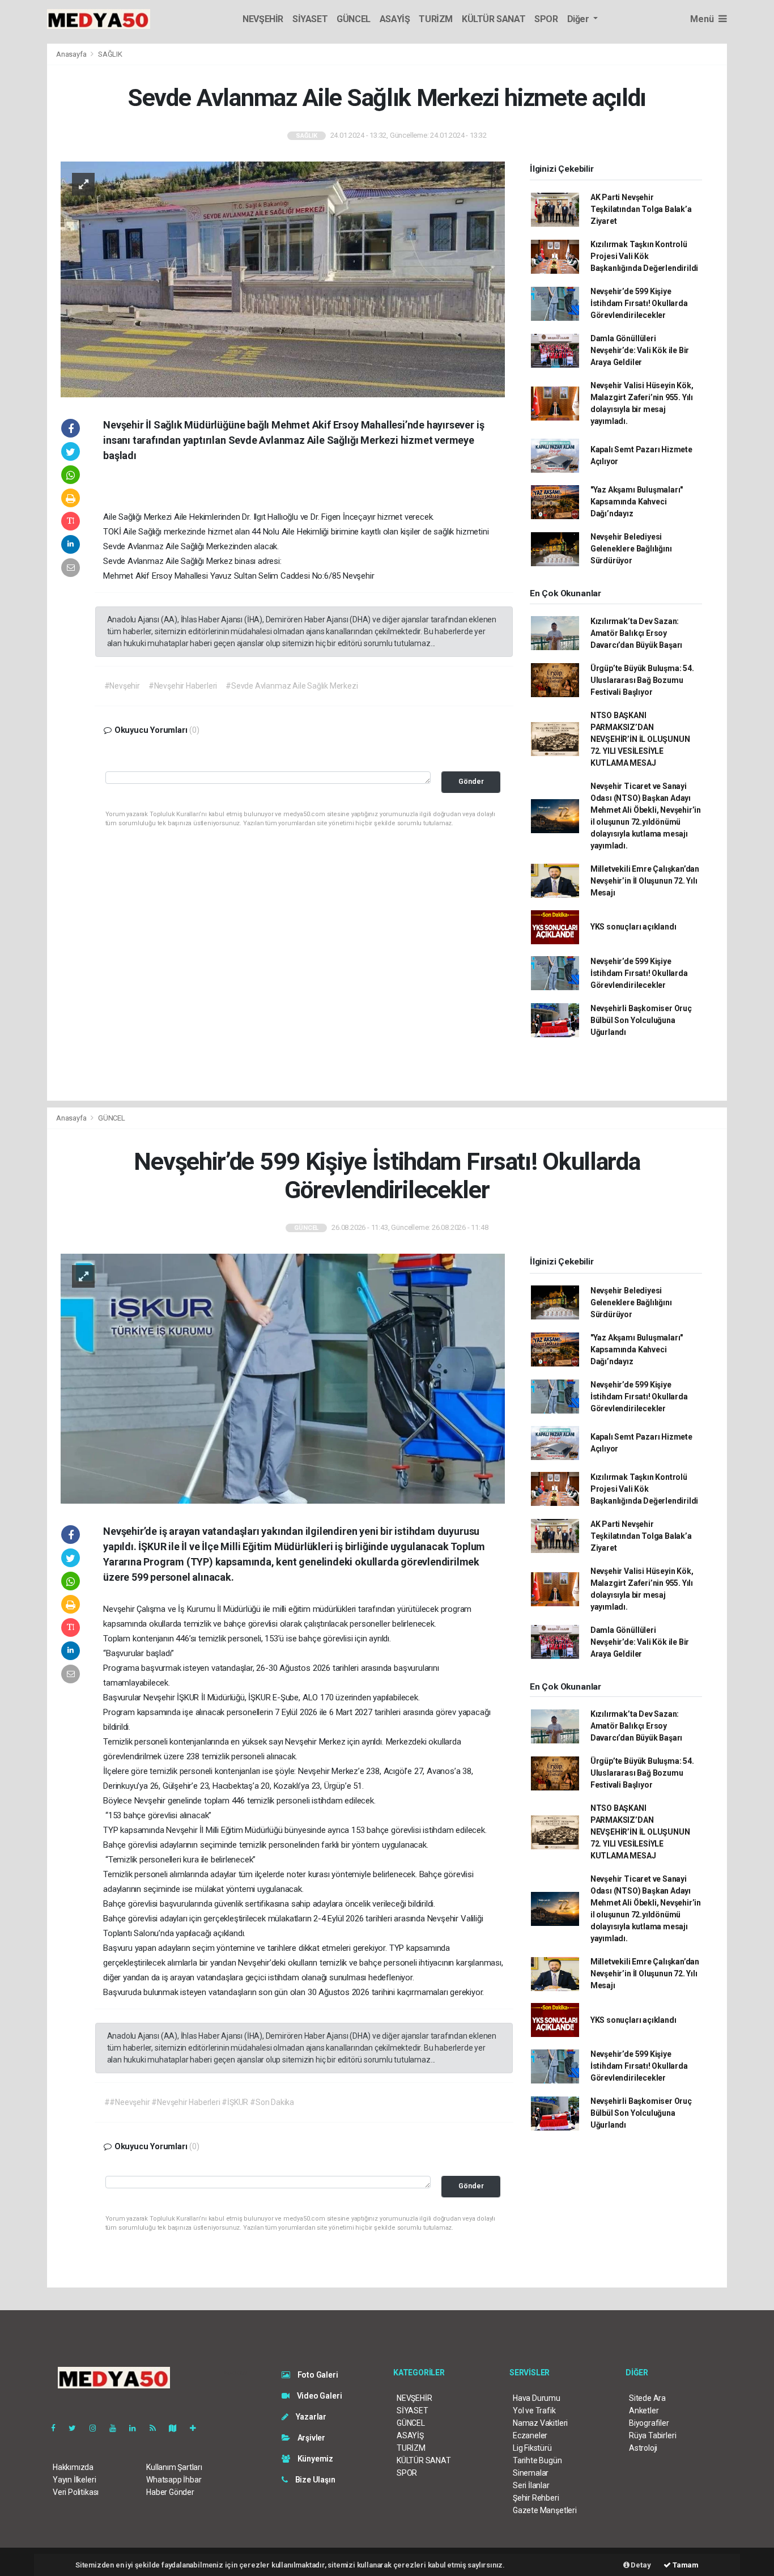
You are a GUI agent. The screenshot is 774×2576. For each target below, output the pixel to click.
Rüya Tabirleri (652, 2435)
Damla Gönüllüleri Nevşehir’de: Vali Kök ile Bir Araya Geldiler (640, 350)
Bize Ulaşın (314, 2480)
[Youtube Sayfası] (117, 2428)
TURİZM (436, 19)
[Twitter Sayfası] (77, 2428)
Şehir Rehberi (536, 2498)
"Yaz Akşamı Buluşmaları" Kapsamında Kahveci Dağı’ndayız (637, 502)
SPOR (546, 19)
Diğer (579, 19)
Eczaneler (530, 2435)
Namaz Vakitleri (540, 2423)
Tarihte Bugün (537, 2460)
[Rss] (157, 2428)
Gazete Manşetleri (545, 2510)
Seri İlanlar (531, 2485)
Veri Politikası (76, 2492)
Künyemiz (314, 2459)
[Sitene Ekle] (197, 2428)
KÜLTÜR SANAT (494, 19)
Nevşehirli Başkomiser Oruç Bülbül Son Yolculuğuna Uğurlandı (641, 1020)
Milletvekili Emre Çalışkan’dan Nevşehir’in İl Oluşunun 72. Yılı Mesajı (645, 881)
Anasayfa (72, 54)
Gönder (471, 781)
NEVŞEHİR (263, 19)
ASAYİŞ (395, 19)
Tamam (685, 2565)
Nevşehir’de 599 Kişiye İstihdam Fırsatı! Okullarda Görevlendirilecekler (639, 303)
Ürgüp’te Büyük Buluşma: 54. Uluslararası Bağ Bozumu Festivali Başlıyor (642, 680)
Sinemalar (531, 2473)
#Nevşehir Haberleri (183, 686)
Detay (640, 2565)
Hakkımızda (73, 2467)
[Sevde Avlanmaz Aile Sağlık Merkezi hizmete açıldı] (283, 279)
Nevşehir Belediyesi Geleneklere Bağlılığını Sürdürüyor (631, 549)
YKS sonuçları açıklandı (633, 927)
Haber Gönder (170, 2492)
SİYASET (310, 19)
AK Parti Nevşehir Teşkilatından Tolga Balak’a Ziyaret (641, 209)
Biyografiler (649, 2423)
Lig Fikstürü (532, 2448)
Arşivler (311, 2438)
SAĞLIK (110, 54)
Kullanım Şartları (174, 2467)
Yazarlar (310, 2417)
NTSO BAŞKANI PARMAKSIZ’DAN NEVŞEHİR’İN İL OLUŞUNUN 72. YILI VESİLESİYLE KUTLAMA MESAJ (640, 739)
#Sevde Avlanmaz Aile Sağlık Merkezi (292, 686)
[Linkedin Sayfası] (137, 2428)
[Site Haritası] (177, 2428)
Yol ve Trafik (534, 2411)
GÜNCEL (354, 19)
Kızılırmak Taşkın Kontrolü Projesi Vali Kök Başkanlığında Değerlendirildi (644, 256)
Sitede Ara (647, 2398)
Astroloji (643, 2448)
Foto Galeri (317, 2375)
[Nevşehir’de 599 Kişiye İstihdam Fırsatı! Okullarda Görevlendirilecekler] (283, 1378)
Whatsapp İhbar (174, 2480)
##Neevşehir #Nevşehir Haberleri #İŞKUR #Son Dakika (199, 2102)
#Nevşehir (122, 686)
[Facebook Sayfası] (58, 2428)
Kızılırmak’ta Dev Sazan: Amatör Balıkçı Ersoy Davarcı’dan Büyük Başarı (636, 633)
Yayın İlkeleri (74, 2480)
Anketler (644, 2411)
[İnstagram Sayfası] (97, 2428)
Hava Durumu (537, 2398)
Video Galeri (318, 2396)
